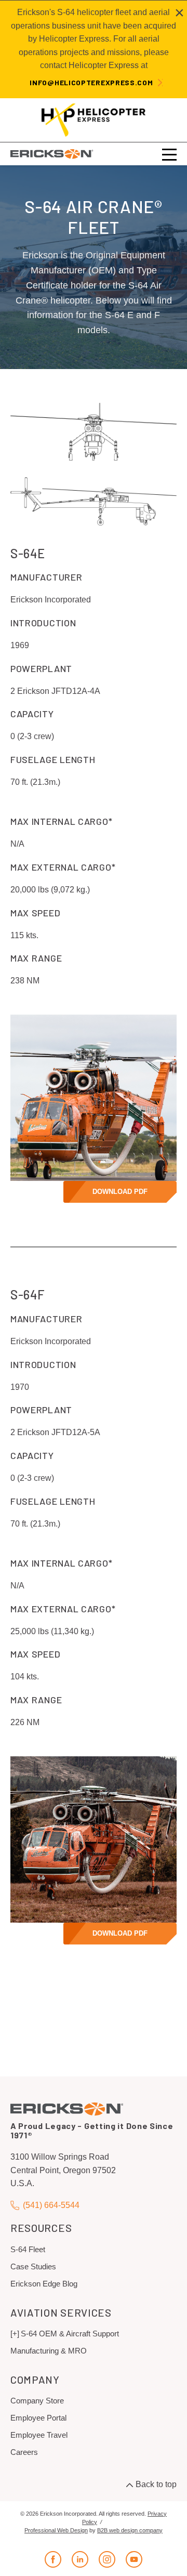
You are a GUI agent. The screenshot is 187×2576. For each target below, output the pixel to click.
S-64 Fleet (28, 2249)
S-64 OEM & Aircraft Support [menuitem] (70, 2334)
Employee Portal (38, 2418)
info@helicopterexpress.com (91, 82)
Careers (24, 2452)
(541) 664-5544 (51, 2205)
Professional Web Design (56, 2530)
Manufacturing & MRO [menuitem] (49, 2351)
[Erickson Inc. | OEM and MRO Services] (52, 154)
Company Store (37, 2401)
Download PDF (120, 1192)
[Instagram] (107, 2559)
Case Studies (33, 2266)
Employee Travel (39, 2435)
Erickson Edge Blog (44, 2284)
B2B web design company (130, 2530)
